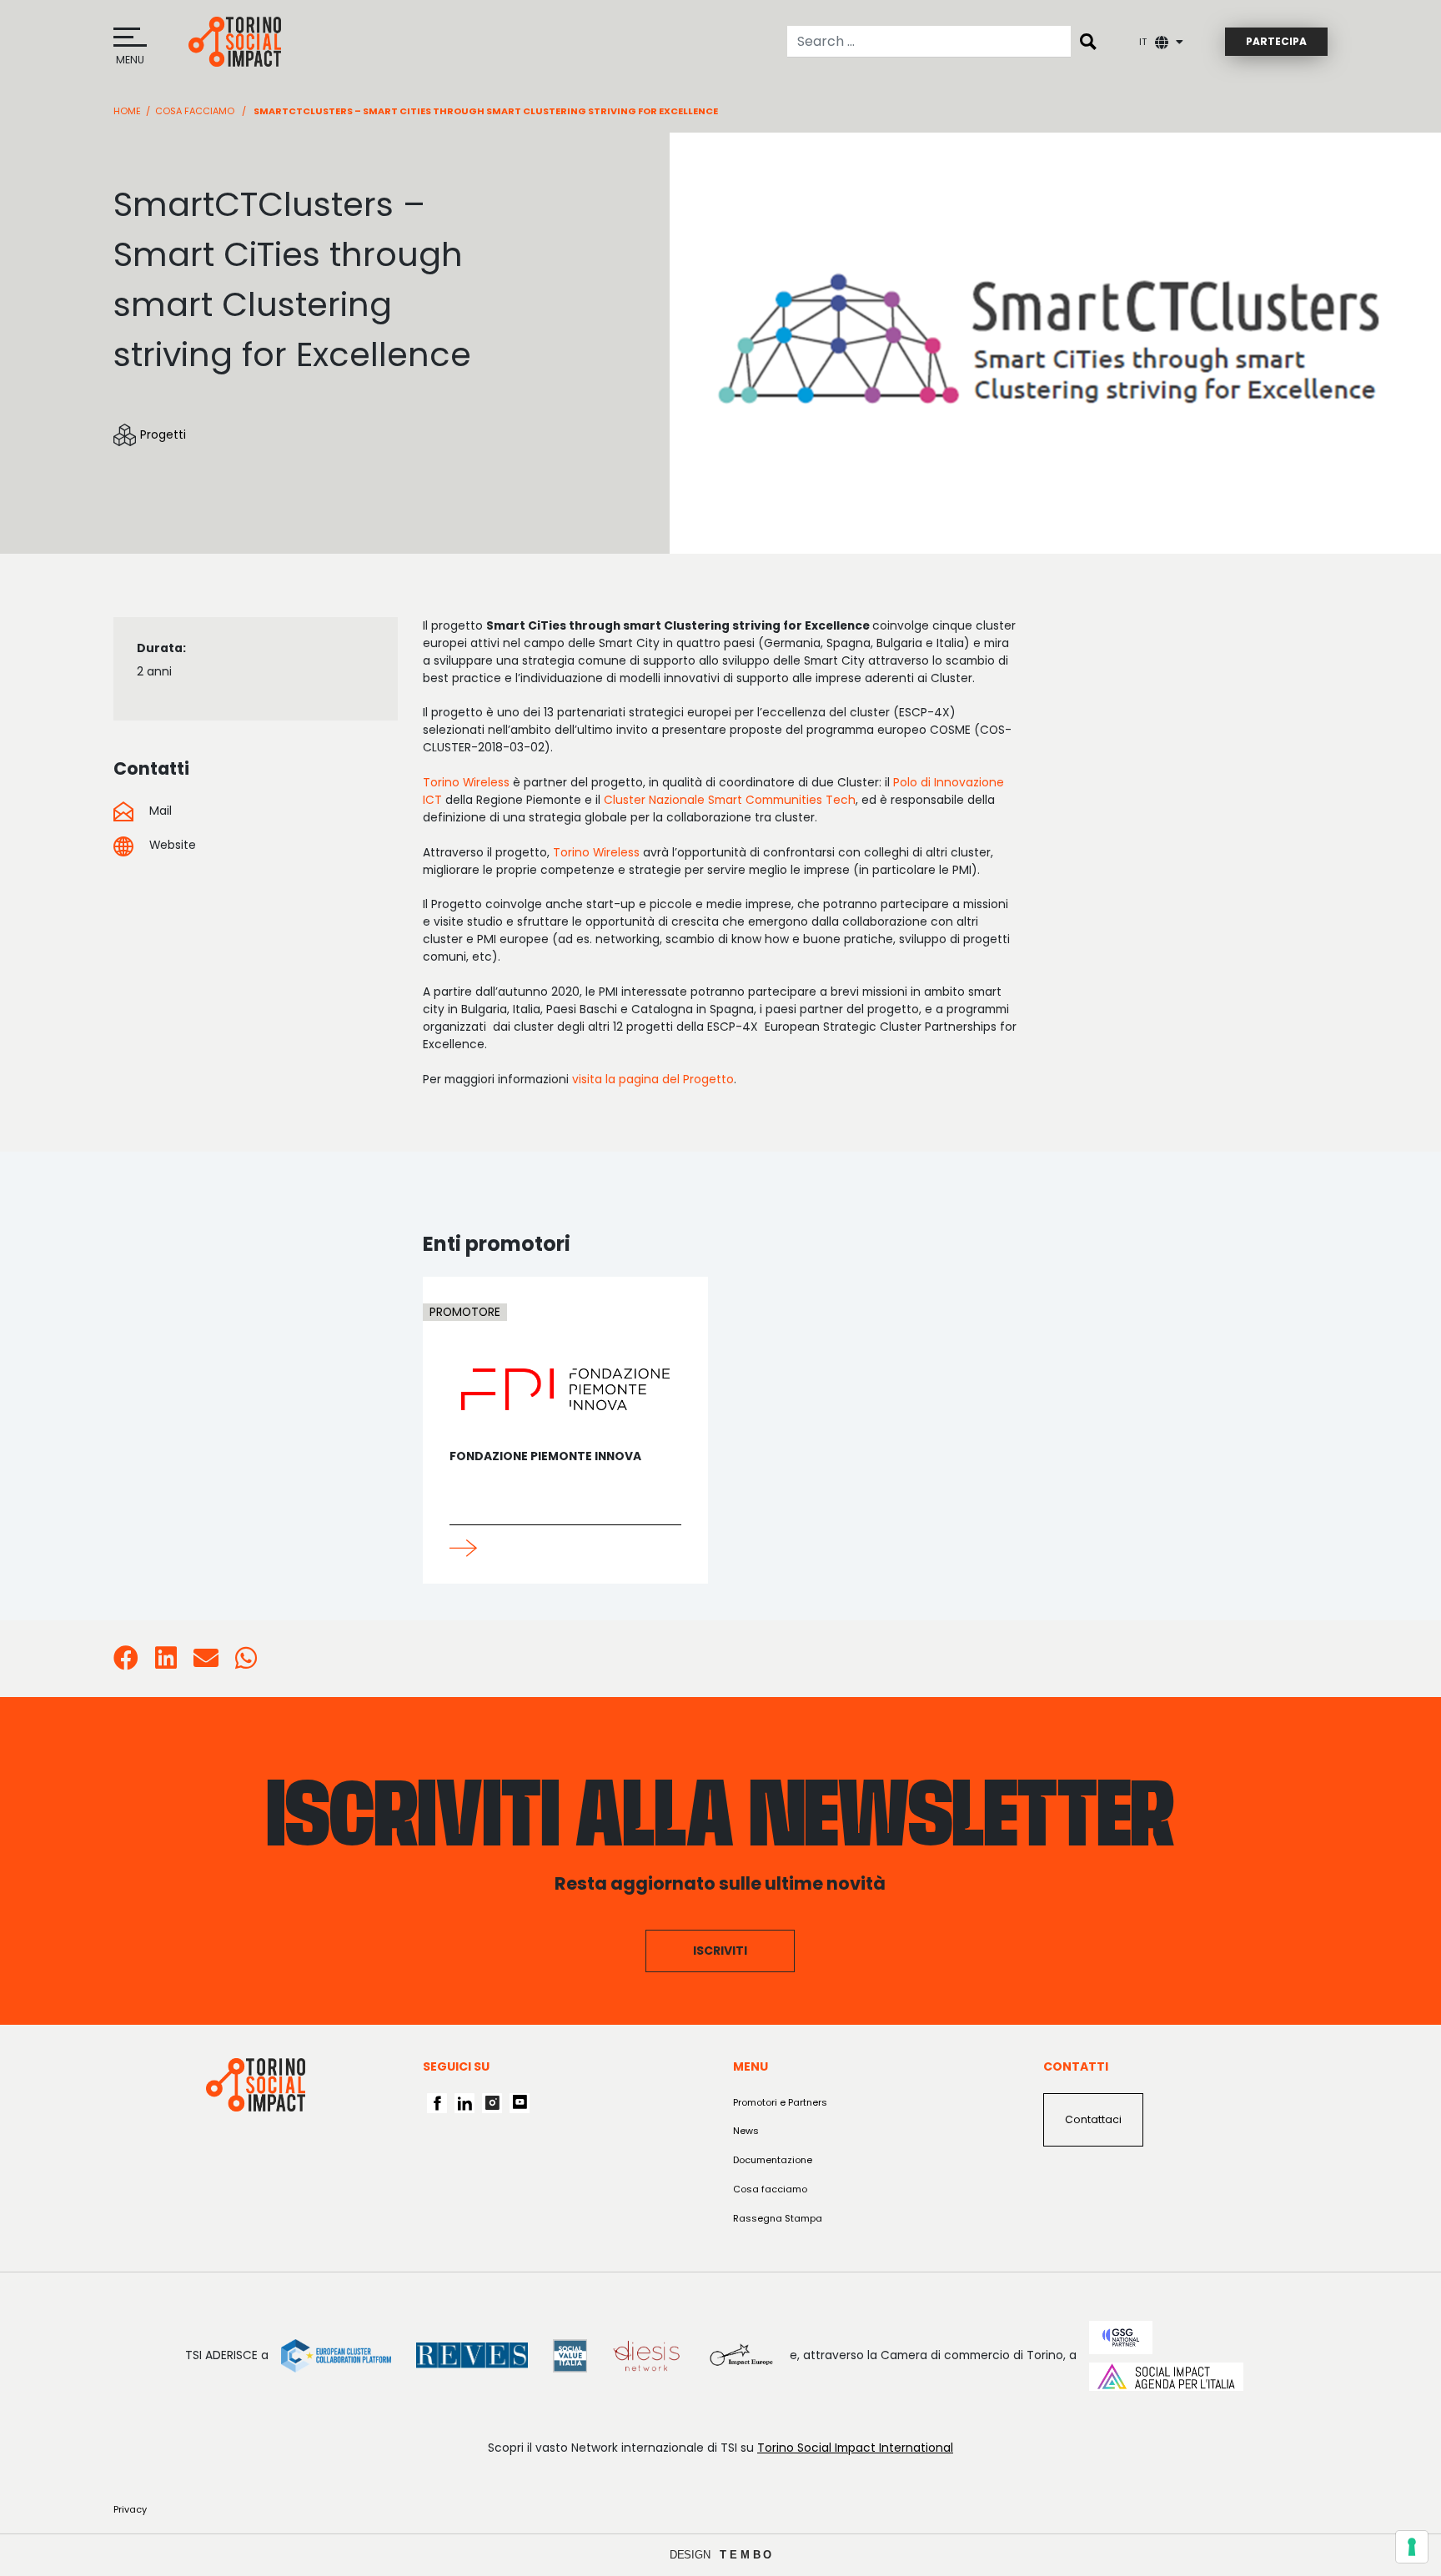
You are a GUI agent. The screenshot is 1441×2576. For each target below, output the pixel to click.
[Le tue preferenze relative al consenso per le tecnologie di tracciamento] (1412, 2547)
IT (1143, 42)
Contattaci (1093, 2119)
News (746, 2131)
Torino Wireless (466, 782)
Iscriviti (720, 1951)
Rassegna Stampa (778, 2218)
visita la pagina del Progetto (653, 1079)
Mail (159, 811)
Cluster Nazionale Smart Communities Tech (730, 800)
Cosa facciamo (195, 111)
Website (171, 845)
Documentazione (773, 2160)
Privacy (130, 2509)
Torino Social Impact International (855, 2448)
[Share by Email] (206, 1663)
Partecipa (1276, 41)
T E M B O (746, 2555)
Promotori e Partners (780, 2102)
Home (127, 111)
